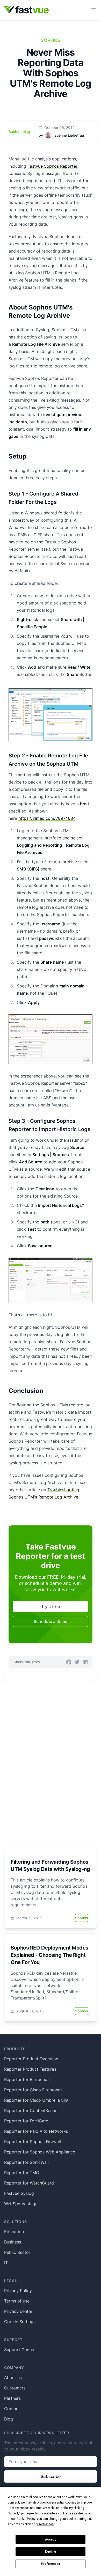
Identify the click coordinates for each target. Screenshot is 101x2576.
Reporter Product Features (30, 2069)
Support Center (19, 2350)
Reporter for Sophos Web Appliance (40, 2152)
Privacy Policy (18, 2291)
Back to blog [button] (19, 132)
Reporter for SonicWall (26, 2162)
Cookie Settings (20, 2322)
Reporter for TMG (22, 2173)
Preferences (51, 2564)
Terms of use (17, 2301)
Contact (12, 2409)
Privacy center (18, 2311)
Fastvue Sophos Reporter (52, 166)
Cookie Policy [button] (26, 2519)
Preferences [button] (45, 2524)
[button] (69, 1662)
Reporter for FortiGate (26, 2121)
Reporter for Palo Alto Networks (36, 2131)
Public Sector (17, 2252)
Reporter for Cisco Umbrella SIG (36, 2100)
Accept (51, 2540)
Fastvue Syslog (19, 2193)
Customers (15, 2388)
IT (6, 2263)
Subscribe (51, 2476)
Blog (9, 2419)
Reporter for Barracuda (27, 2079)
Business (13, 2242)
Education (14, 2232)
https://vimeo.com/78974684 (47, 818)
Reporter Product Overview (31, 2059)
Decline (51, 2552)
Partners (12, 2398)
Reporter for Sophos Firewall (33, 2142)
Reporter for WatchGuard (29, 2183)
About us (13, 2378)
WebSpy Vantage (21, 2204)
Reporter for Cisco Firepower (33, 2090)
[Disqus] (51, 1758)
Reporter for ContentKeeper (32, 2110)
